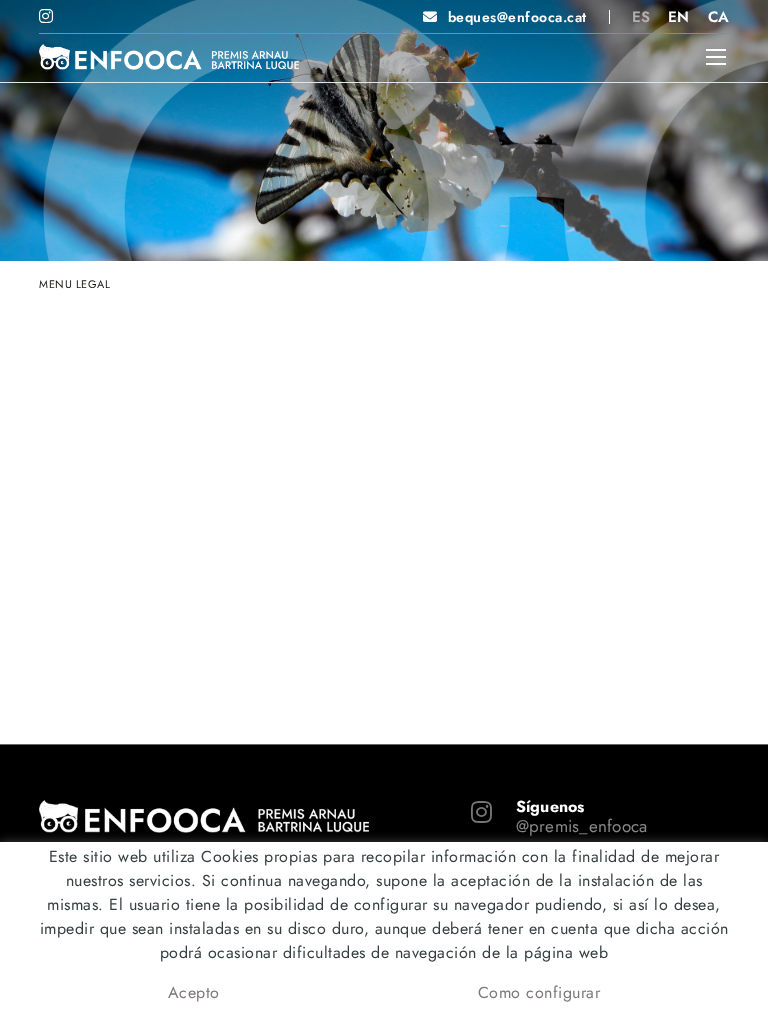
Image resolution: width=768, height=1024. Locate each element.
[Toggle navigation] (716, 57)
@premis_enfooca (582, 826)
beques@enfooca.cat (517, 17)
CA (719, 17)
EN (679, 17)
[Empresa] (169, 57)
